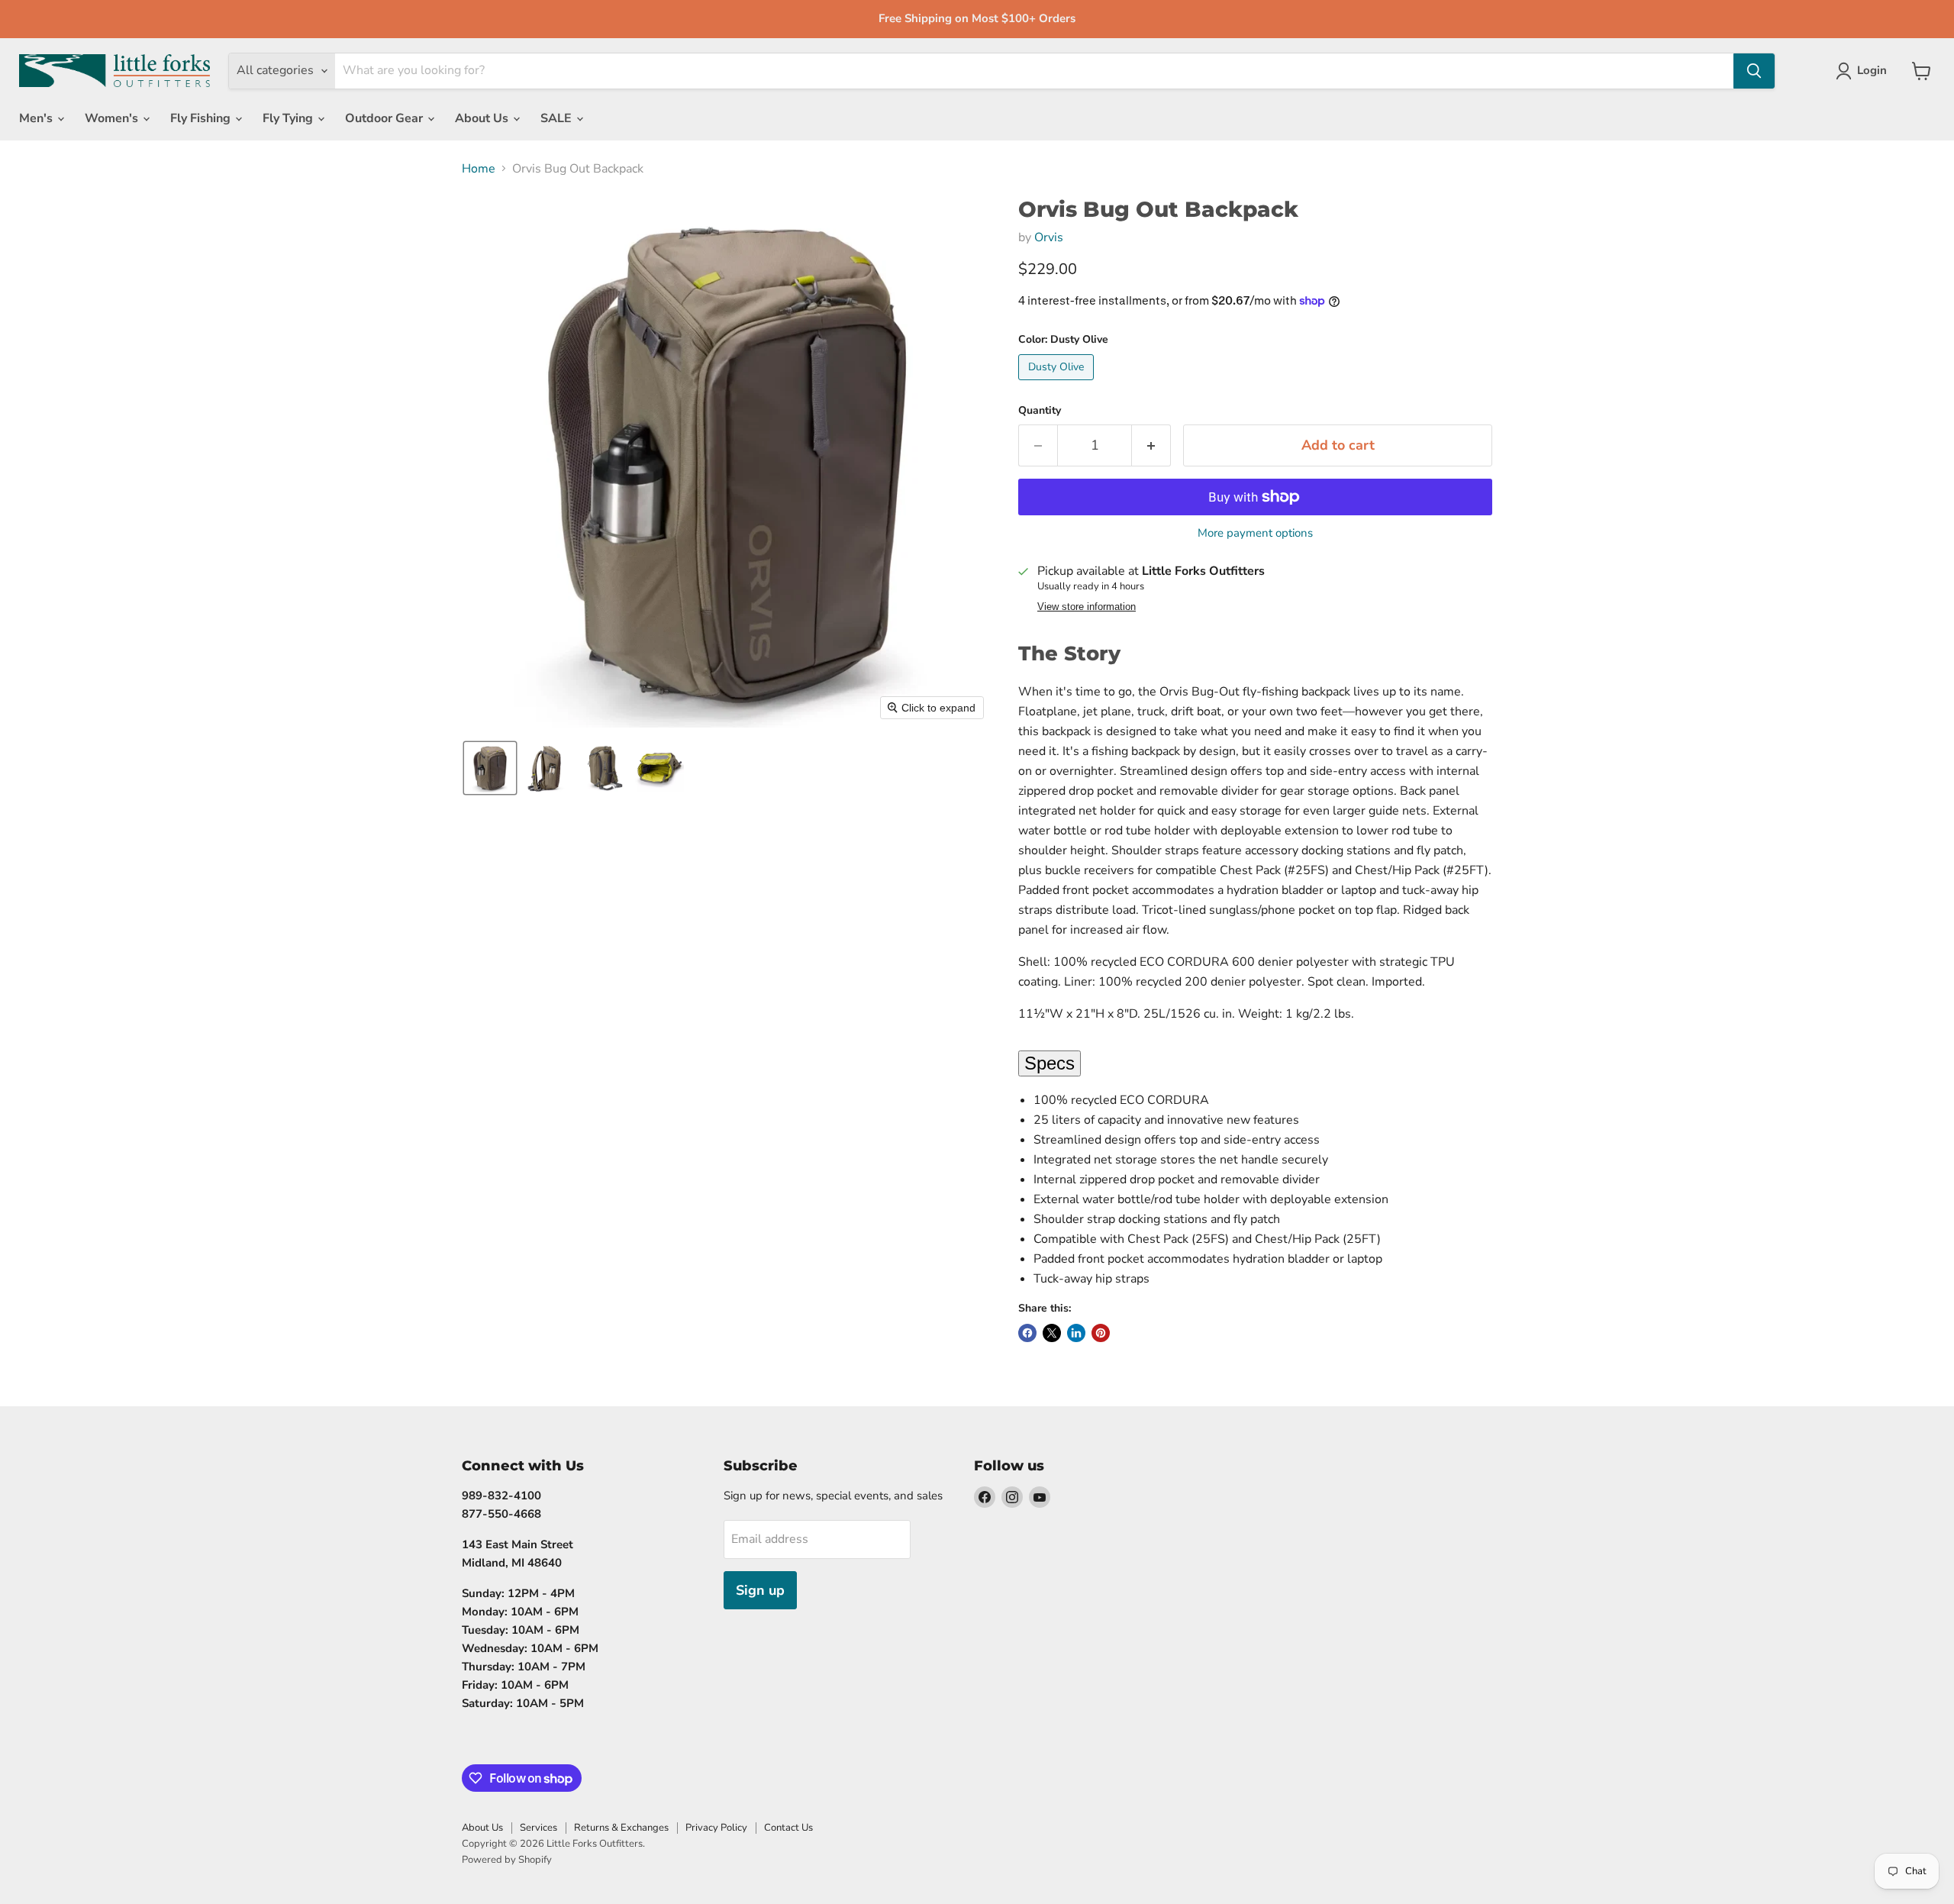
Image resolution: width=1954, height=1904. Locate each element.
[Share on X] (1052, 1333)
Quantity (1040, 411)
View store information (1087, 607)
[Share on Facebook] (1027, 1333)
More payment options (1255, 533)
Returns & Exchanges (621, 1828)
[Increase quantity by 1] (1151, 445)
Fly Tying (289, 118)
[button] (490, 768)
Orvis (1049, 237)
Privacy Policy (716, 1828)
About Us (483, 118)
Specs (1050, 1063)
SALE (558, 118)
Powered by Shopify (507, 1860)
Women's (113, 118)
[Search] (1754, 71)
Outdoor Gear (385, 118)
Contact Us (788, 1828)
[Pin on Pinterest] (1101, 1333)
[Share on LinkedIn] (1076, 1333)
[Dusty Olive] (1058, 384)
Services (538, 1828)
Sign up (760, 1590)
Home (479, 169)
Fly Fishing (202, 118)
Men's (37, 118)
